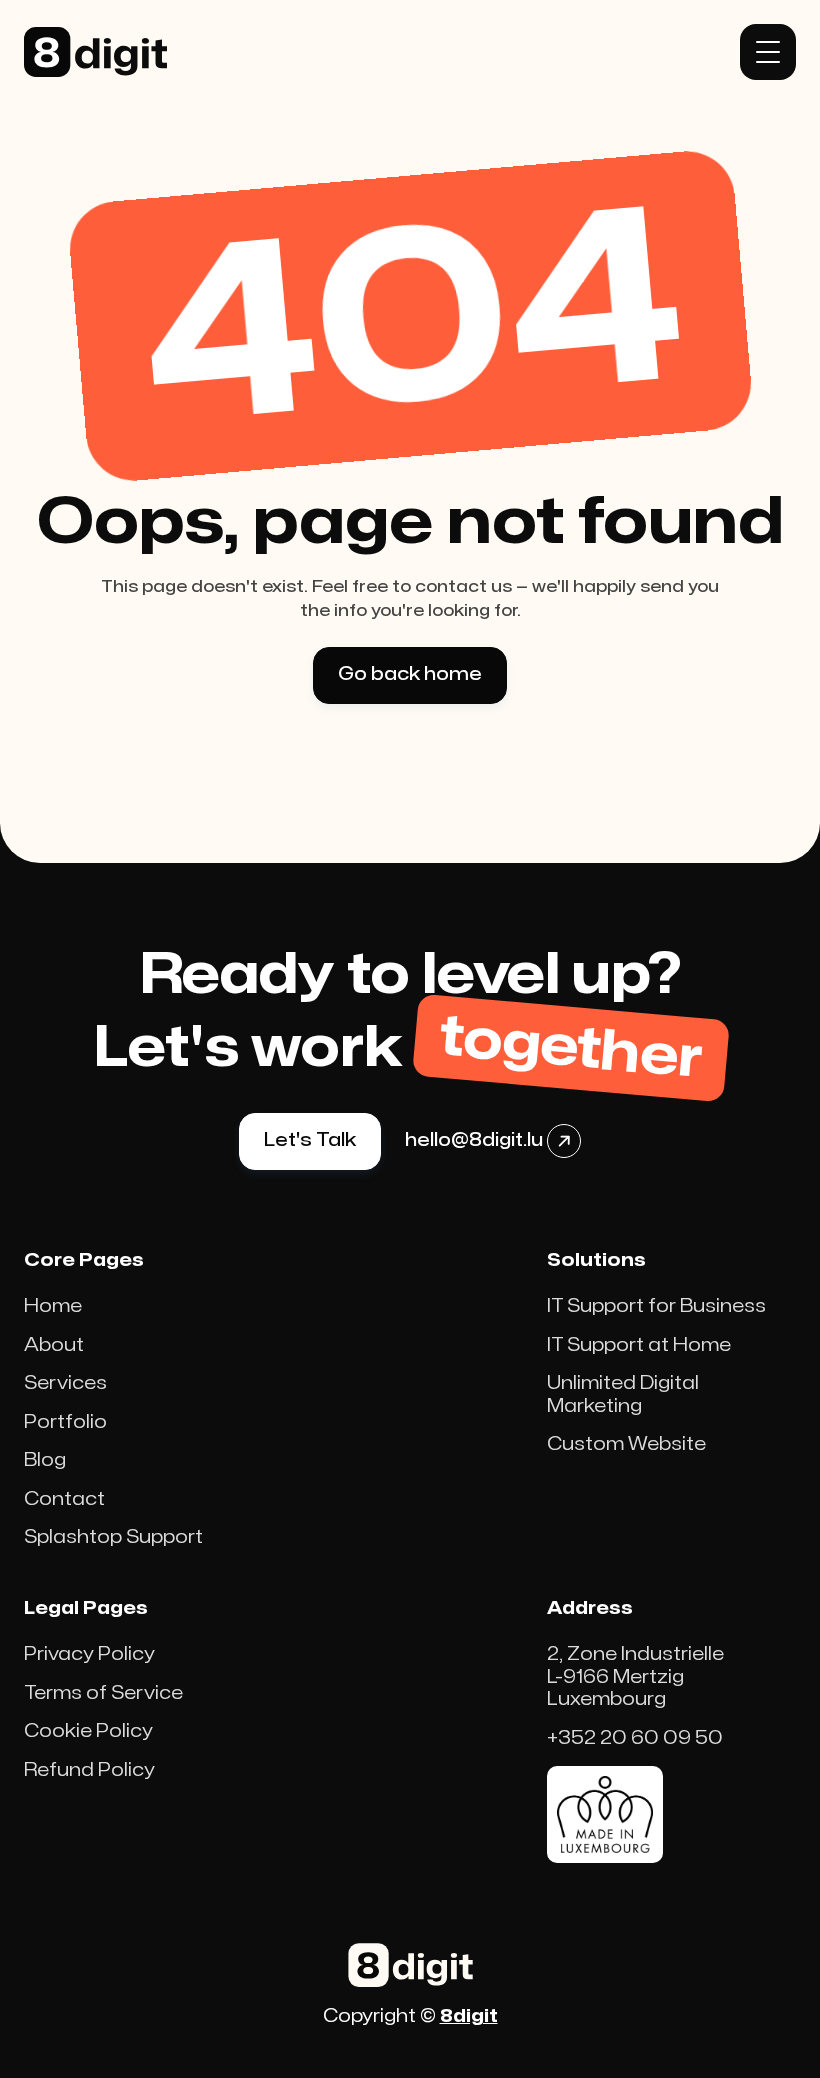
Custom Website (626, 1444)
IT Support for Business (656, 1306)
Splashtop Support (113, 1537)
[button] (768, 52)
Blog (45, 1460)
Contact (64, 1499)
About (54, 1345)
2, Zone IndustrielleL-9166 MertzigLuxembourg (635, 1677)
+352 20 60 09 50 (635, 1738)
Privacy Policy (89, 1654)
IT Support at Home (639, 1345)
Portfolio (65, 1422)
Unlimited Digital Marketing (623, 1395)
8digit (469, 2016)
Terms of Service (103, 1693)
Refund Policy (89, 1770)
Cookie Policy (88, 1731)
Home (53, 1306)
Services (65, 1383)
